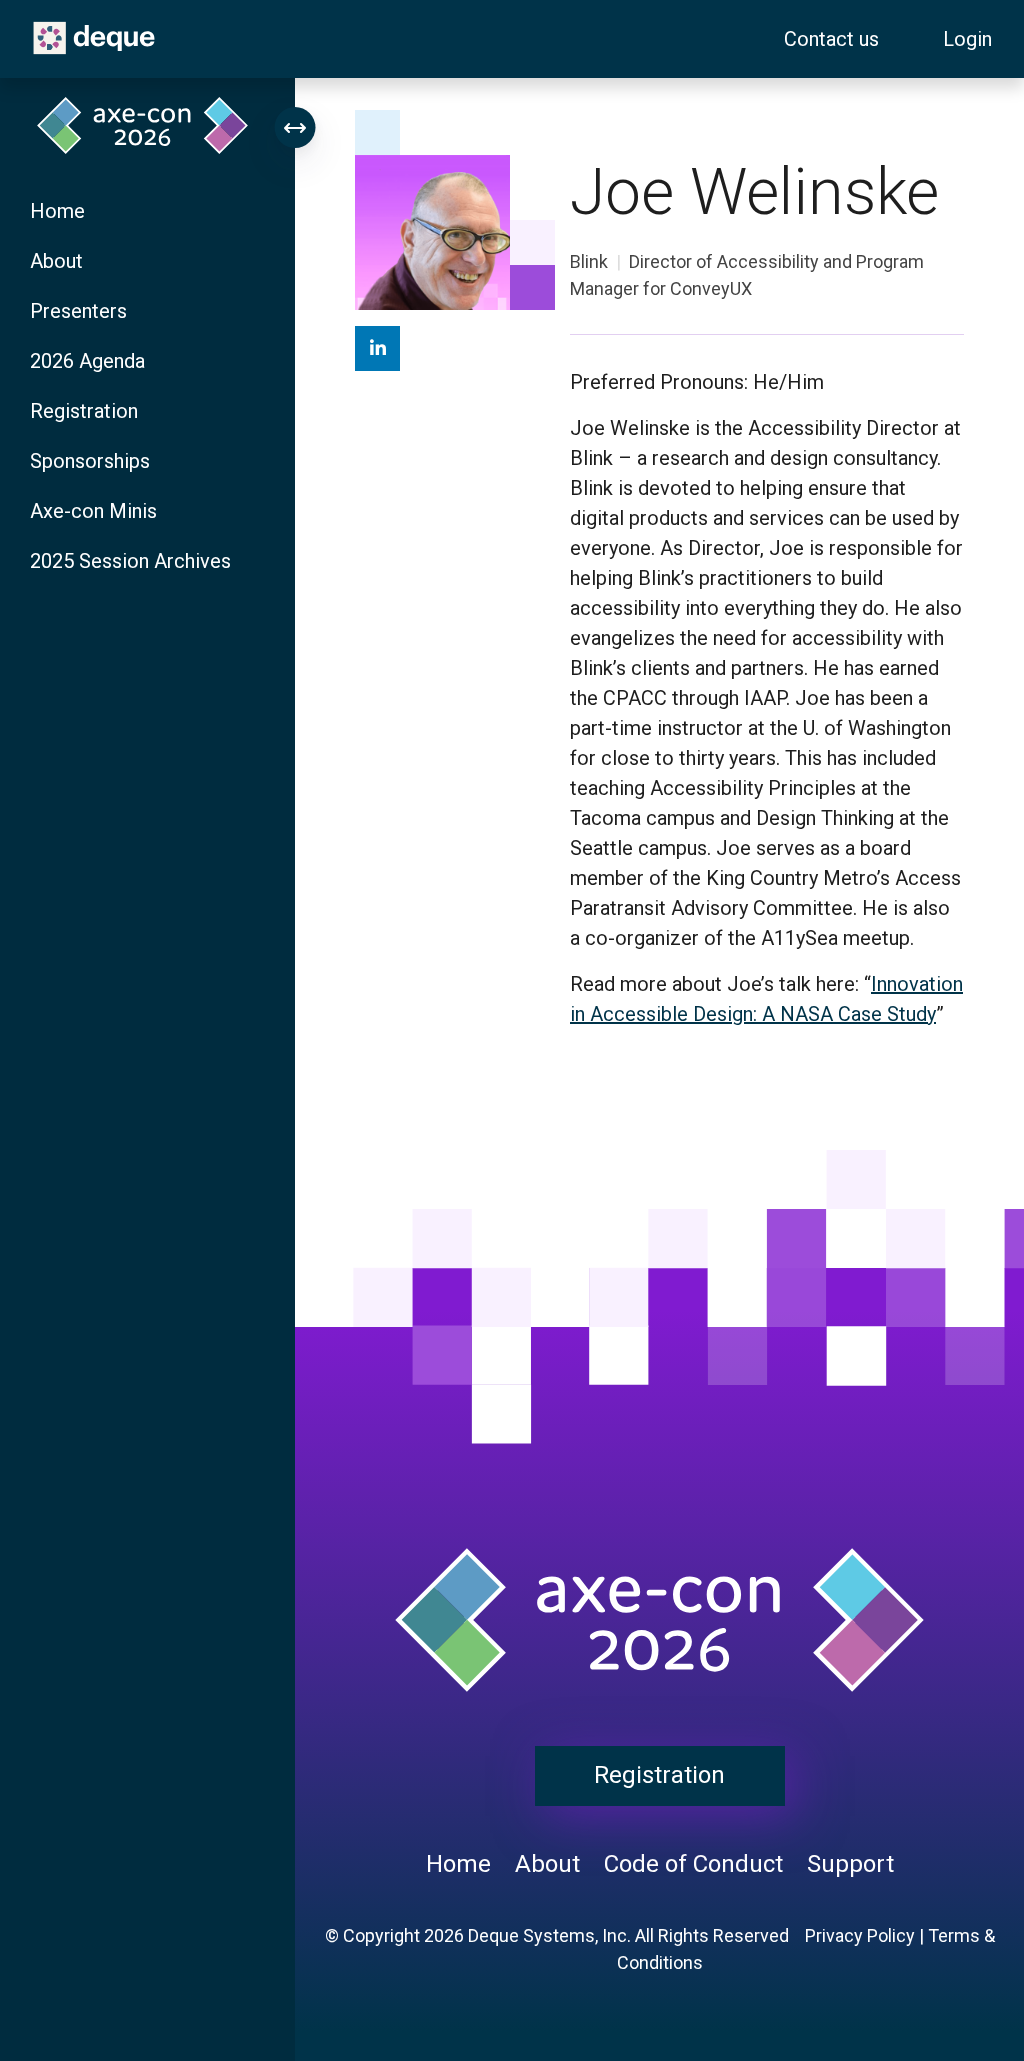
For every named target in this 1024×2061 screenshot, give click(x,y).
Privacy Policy (860, 1935)
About (56, 261)
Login (967, 39)
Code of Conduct (693, 1864)
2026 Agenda (87, 361)
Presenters (78, 311)
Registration (84, 411)
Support (850, 1864)
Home (57, 211)
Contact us (831, 39)
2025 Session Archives (130, 561)
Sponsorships (90, 461)
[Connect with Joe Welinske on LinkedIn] (377, 348)
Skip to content (18, 11)
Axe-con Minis (93, 511)
